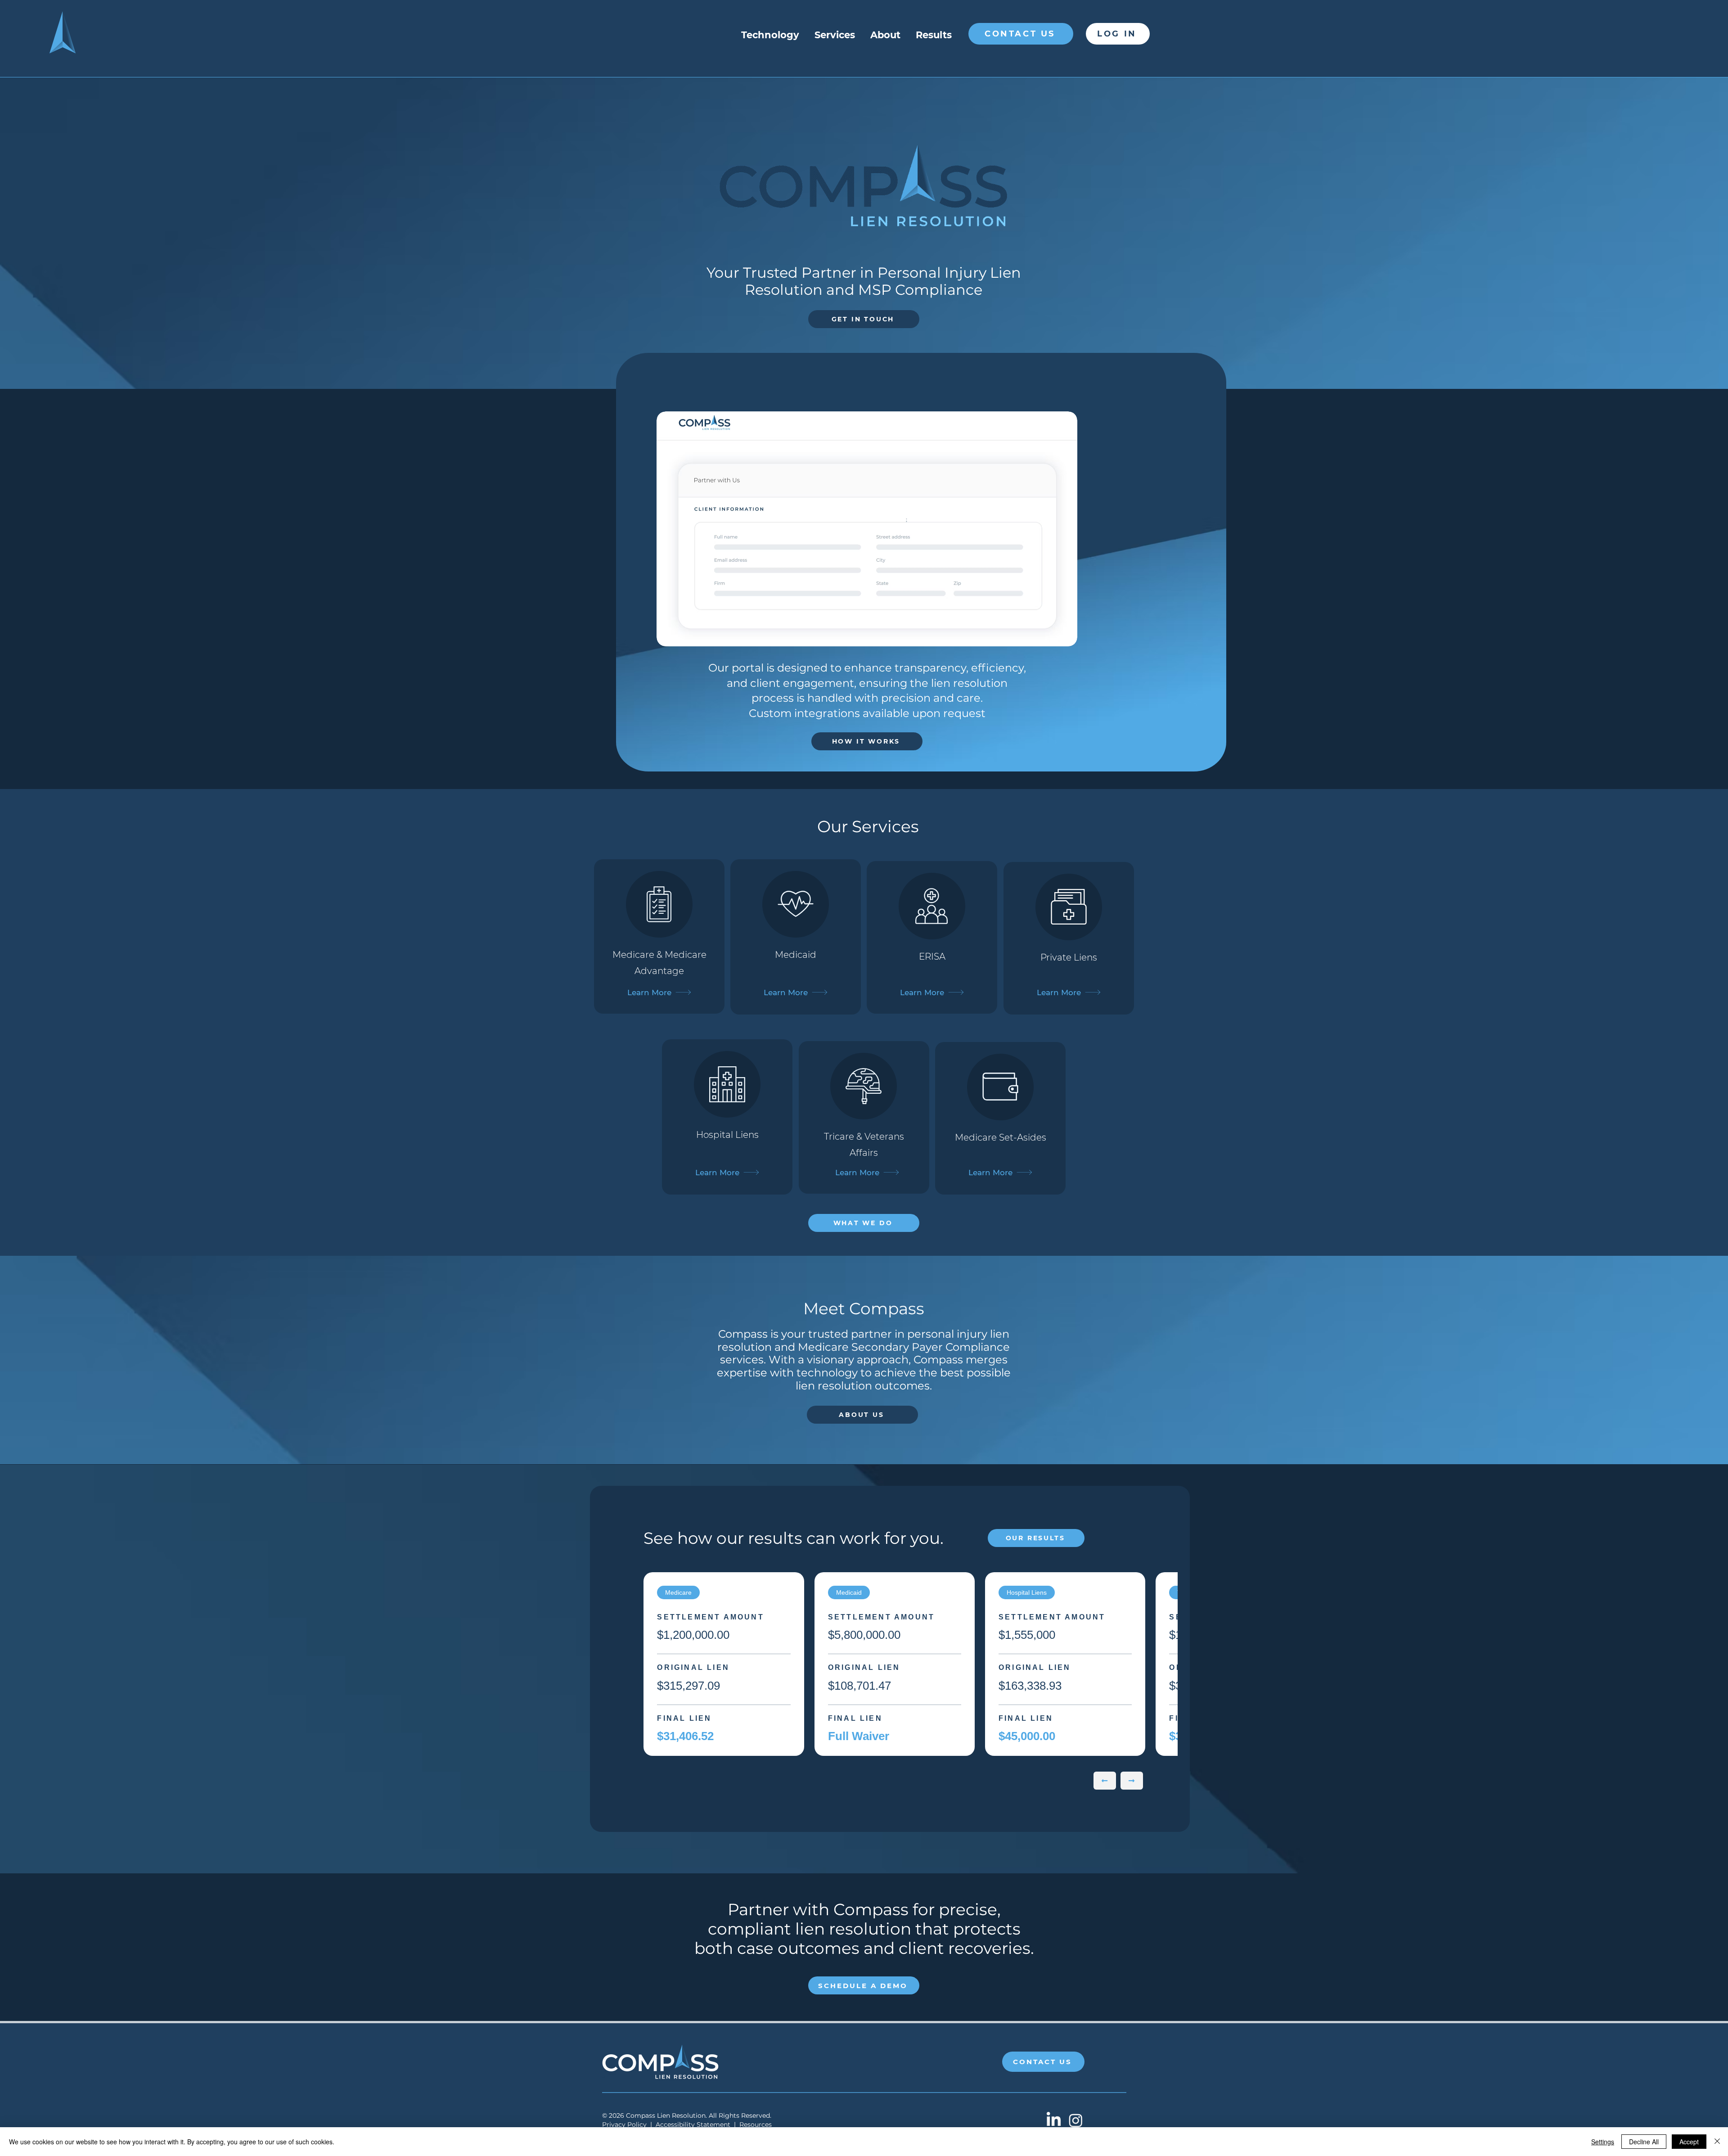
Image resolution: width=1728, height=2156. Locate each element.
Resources (756, 2124)
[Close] (1717, 2142)
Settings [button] (1603, 2142)
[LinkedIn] (1054, 2120)
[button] (867, 529)
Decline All (1644, 2142)
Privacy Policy (624, 2124)
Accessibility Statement (693, 2124)
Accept (1689, 2142)
